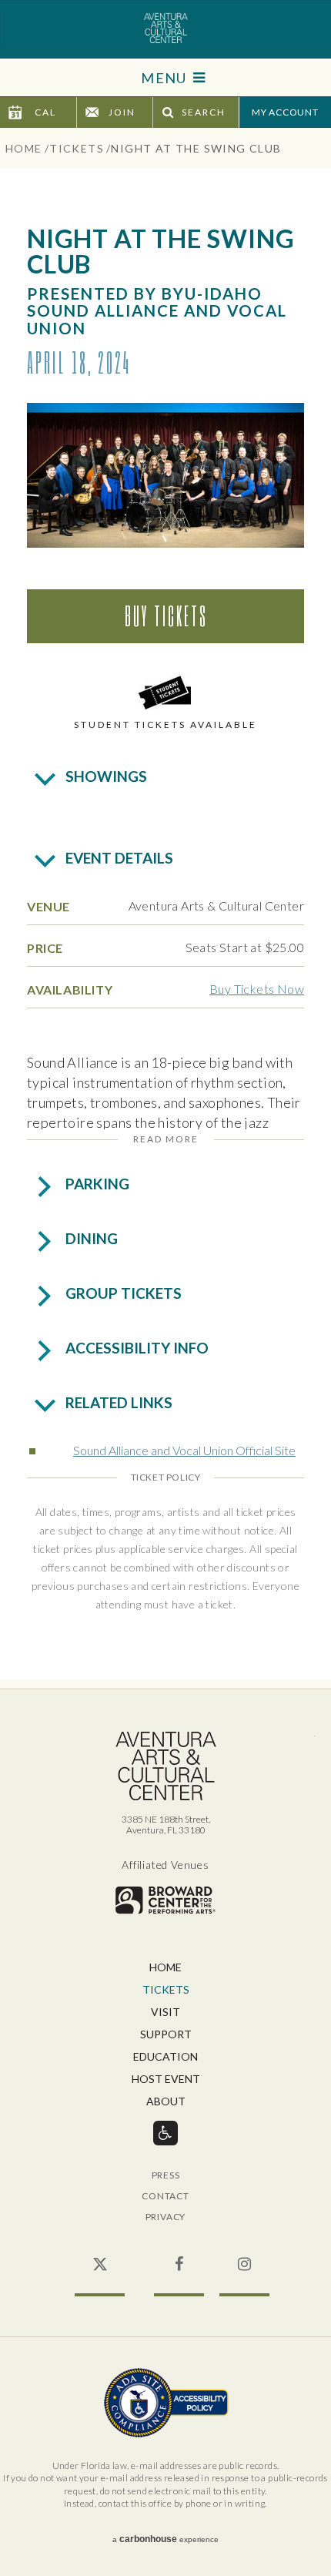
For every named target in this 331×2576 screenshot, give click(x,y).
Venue (48, 906)
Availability (70, 989)
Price (45, 948)
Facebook (179, 2256)
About (166, 2102)
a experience (165, 2539)
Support (166, 2035)
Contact (165, 2197)
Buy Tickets (166, 615)
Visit (165, 2012)
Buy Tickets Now (257, 989)
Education (165, 2057)
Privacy (166, 2217)
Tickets (77, 148)
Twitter (100, 2256)
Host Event (166, 2080)
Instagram (244, 2256)
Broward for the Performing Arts (165, 1900)
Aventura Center (165, 29)
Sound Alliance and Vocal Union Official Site (184, 1450)
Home (24, 148)
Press (166, 2176)
